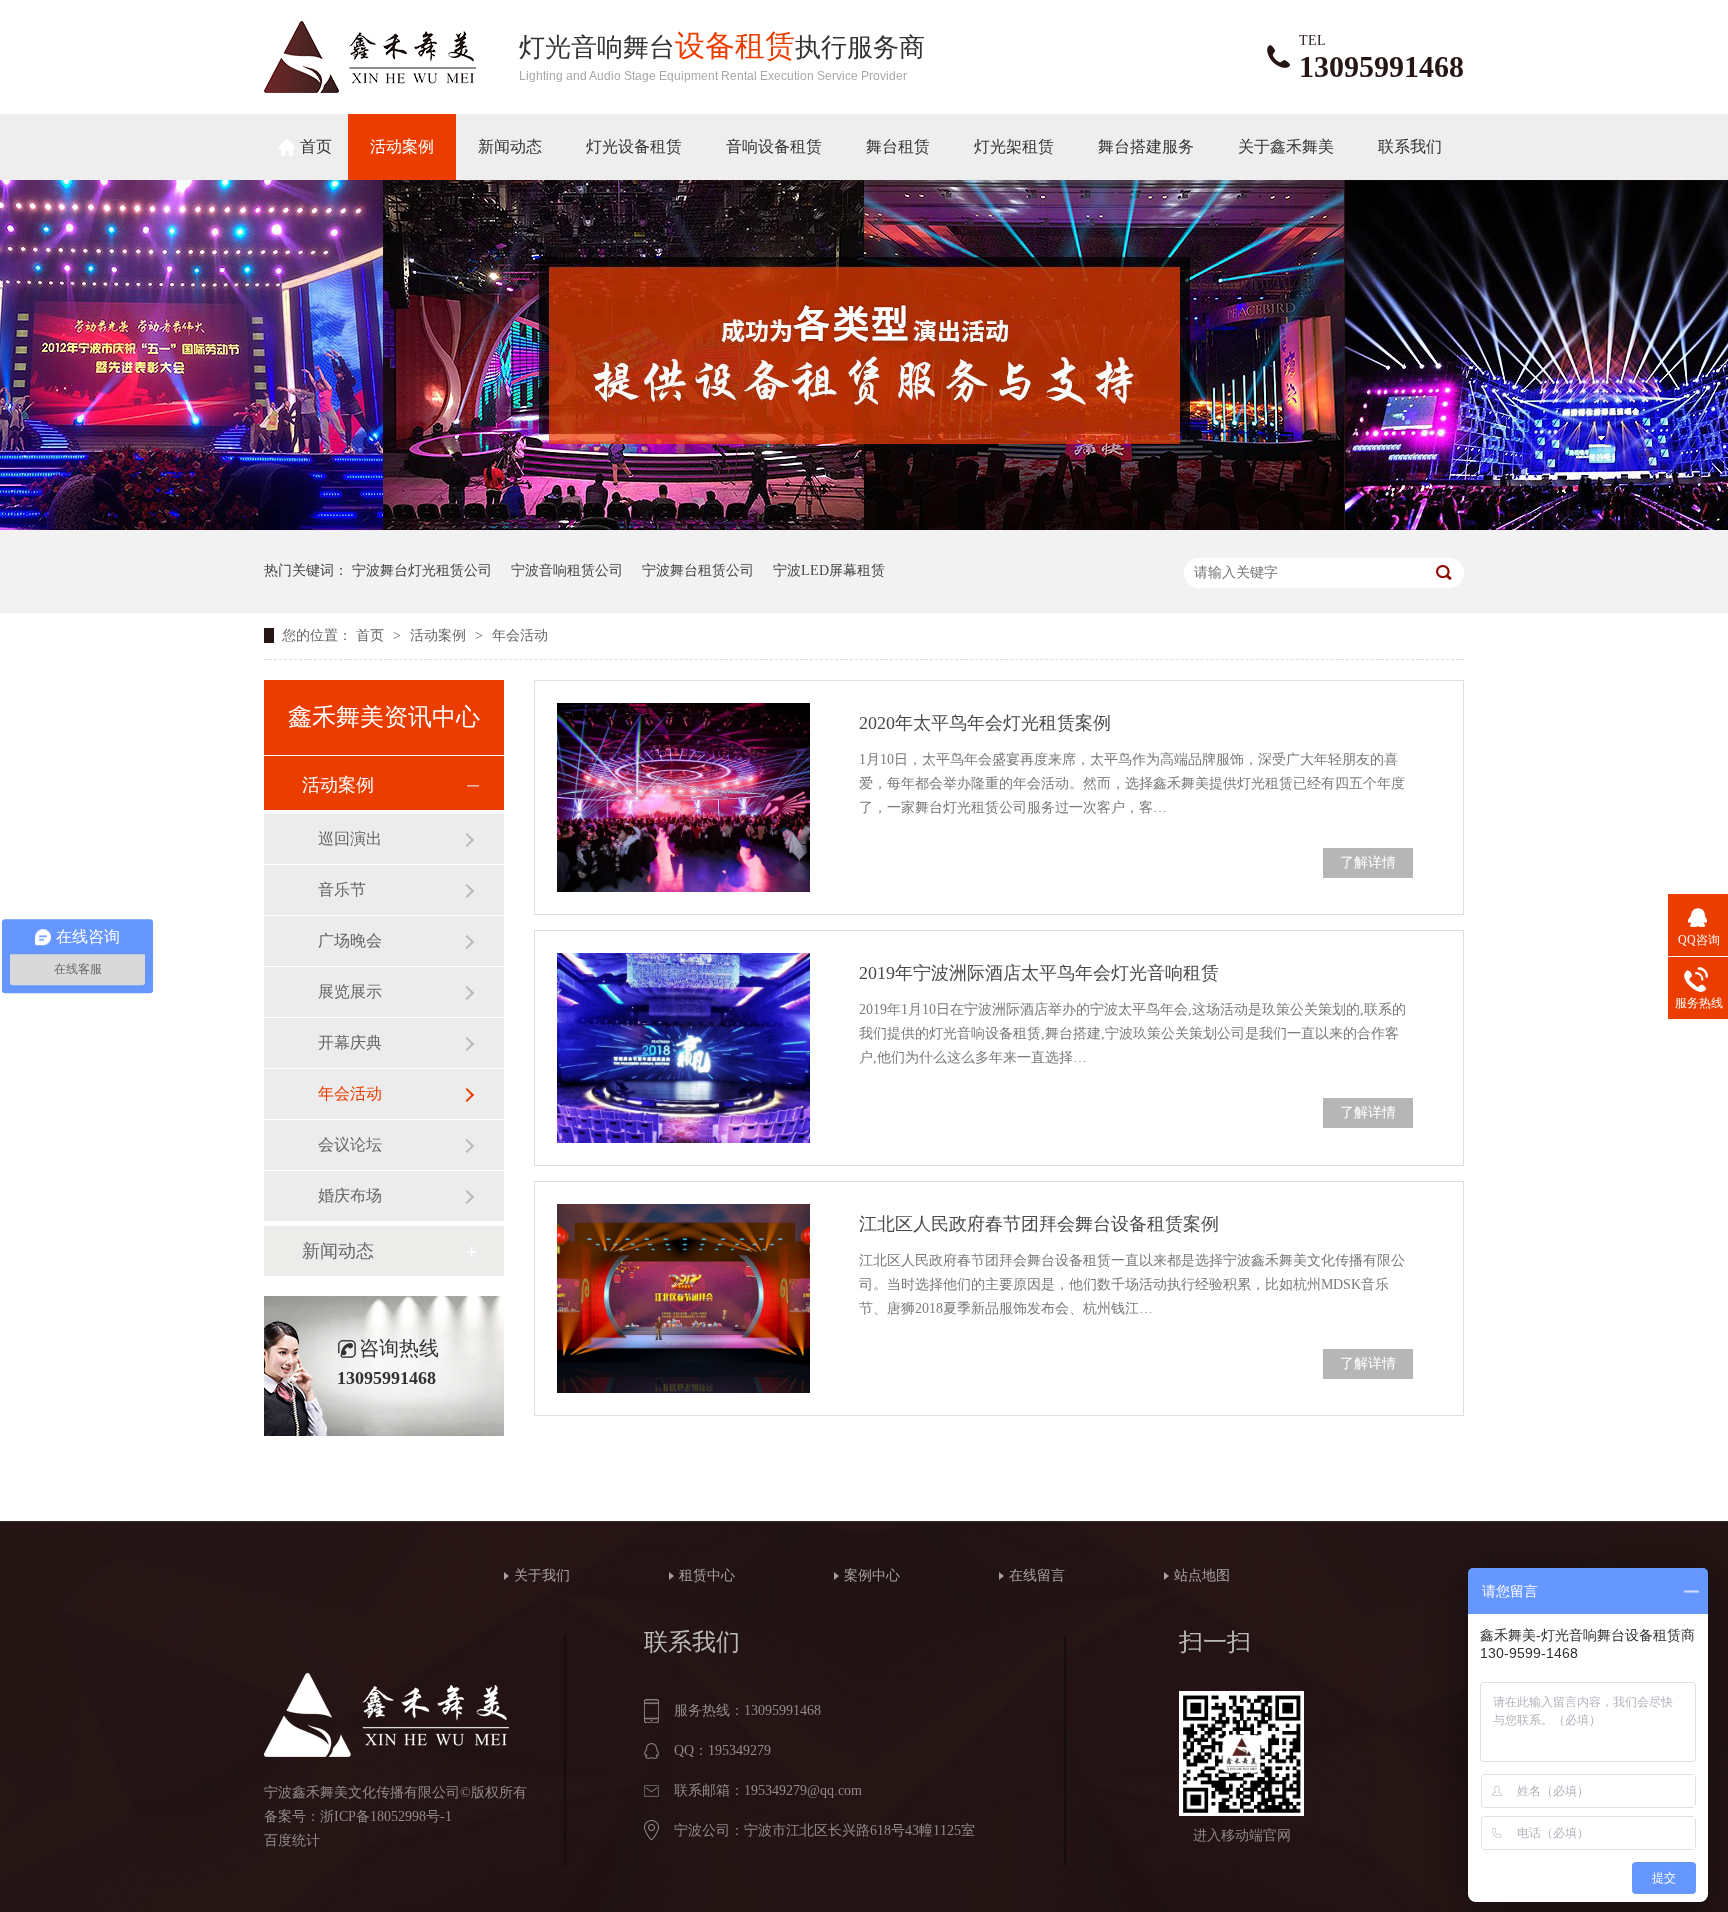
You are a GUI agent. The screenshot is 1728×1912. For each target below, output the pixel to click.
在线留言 (1037, 1575)
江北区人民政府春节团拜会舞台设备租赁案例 (1039, 1224)
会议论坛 (350, 1144)
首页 (316, 146)
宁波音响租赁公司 (567, 570)
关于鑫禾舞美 (1286, 146)
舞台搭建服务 (1146, 146)
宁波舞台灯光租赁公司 (422, 570)
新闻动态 (510, 146)
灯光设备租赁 (634, 146)
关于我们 (542, 1575)
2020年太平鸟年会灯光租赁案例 (985, 723)
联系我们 (1410, 146)
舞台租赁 (898, 146)
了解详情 (1368, 862)
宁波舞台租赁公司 (698, 570)
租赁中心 (707, 1575)
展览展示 (350, 991)
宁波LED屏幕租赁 (829, 570)
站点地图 (1202, 1575)
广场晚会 (350, 940)
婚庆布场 (350, 1195)
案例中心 (872, 1575)
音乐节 (342, 889)
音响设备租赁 (774, 146)
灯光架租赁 (1014, 146)
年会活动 (520, 635)
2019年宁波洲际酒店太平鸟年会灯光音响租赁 (1039, 973)
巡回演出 (350, 838)
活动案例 (402, 146)
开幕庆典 (350, 1042)
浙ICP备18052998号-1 (386, 1816)
